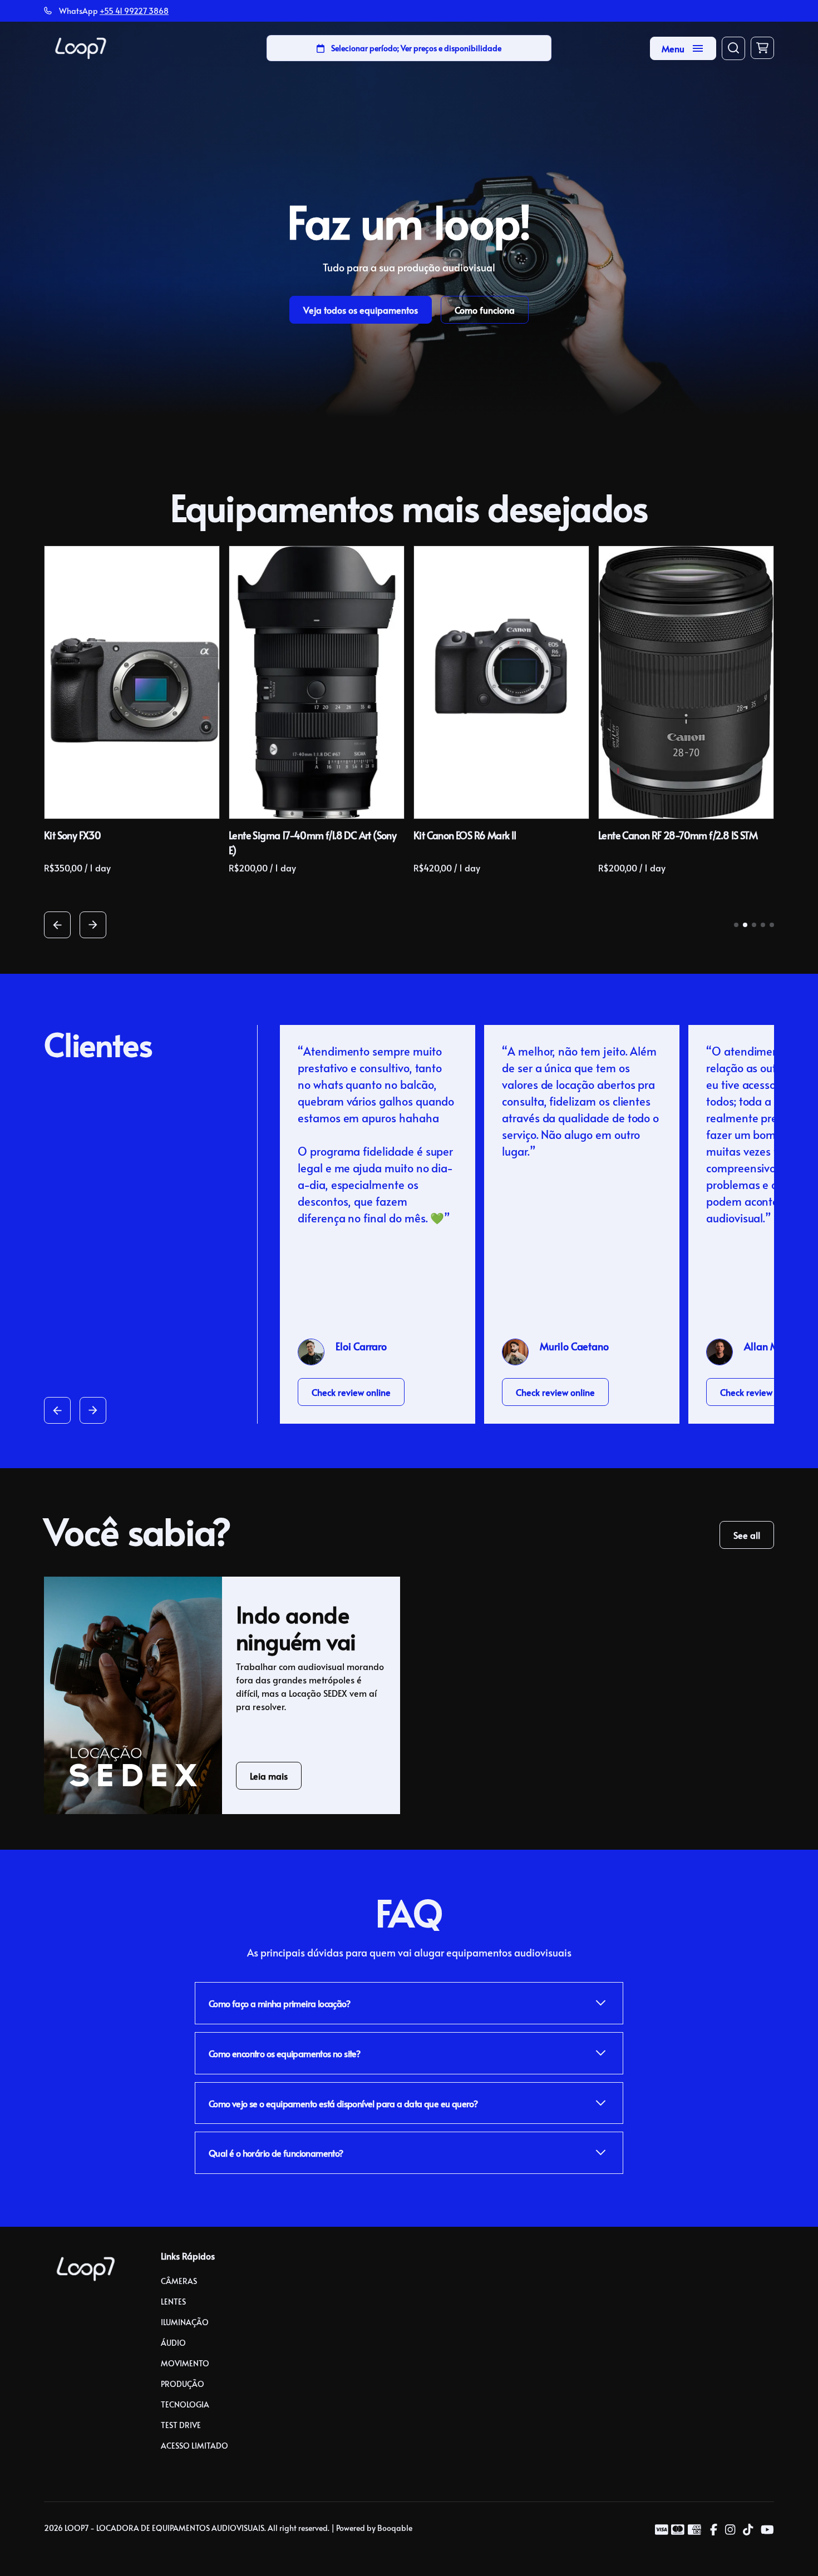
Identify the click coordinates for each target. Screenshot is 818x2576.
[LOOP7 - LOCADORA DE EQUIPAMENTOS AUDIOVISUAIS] (81, 48)
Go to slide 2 (745, 925)
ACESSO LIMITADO (194, 2446)
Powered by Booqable (374, 2528)
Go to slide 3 (754, 925)
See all (747, 1535)
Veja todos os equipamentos (361, 310)
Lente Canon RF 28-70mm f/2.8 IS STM (678, 835)
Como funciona (485, 310)
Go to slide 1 (736, 925)
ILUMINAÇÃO (185, 2322)
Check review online (351, 1392)
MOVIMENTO (185, 2363)
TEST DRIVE (181, 2425)
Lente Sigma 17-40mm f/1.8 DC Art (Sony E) (312, 843)
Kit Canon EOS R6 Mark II (465, 835)
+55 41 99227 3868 (134, 11)
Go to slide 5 (772, 925)
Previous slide (57, 925)
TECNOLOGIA (185, 2404)
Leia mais (269, 1776)
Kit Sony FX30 (72, 835)
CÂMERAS (179, 2281)
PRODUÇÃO (183, 2384)
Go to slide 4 (763, 925)
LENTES (173, 2302)
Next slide (93, 925)
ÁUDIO (173, 2343)
